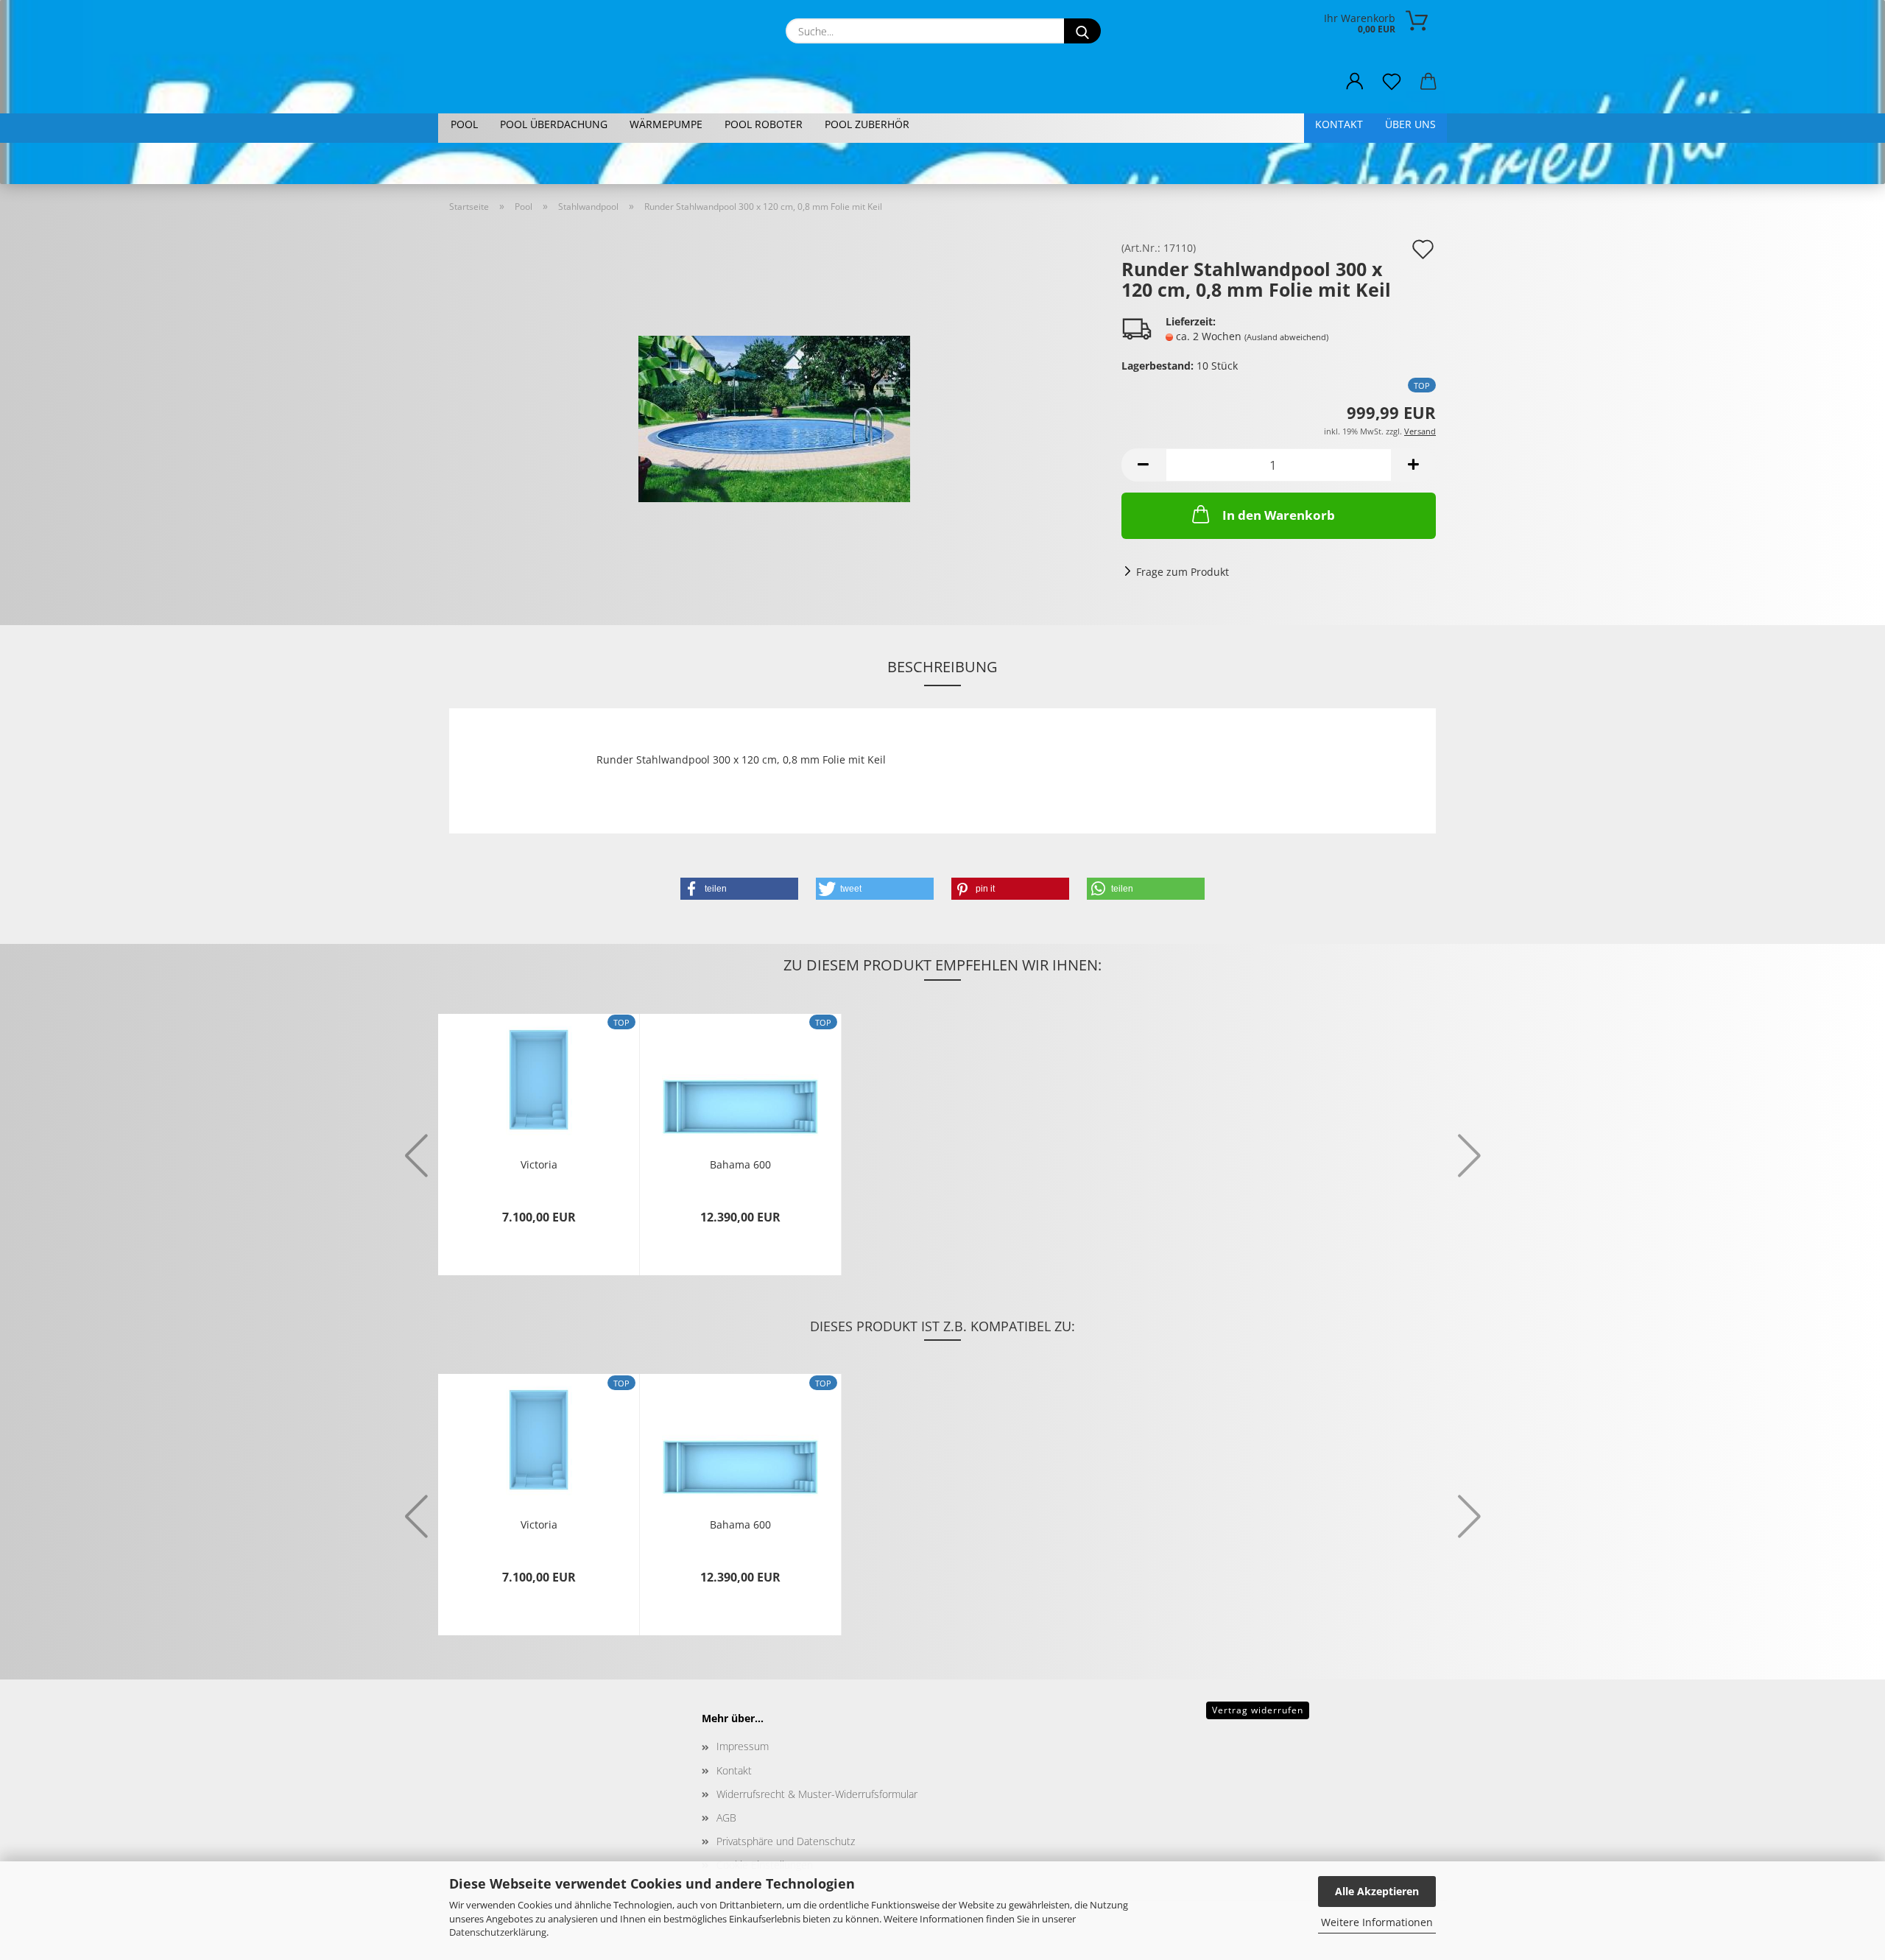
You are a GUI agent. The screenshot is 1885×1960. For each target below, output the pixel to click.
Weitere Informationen (1377, 1922)
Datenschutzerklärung (498, 1932)
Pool (464, 124)
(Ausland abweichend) (1286, 337)
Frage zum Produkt (1183, 572)
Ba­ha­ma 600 (740, 1164)
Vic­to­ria (539, 1164)
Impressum (743, 1746)
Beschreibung (942, 667)
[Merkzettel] (1392, 82)
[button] (1355, 82)
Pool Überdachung (554, 124)
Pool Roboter (764, 124)
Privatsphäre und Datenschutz (786, 1841)
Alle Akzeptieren (1377, 1891)
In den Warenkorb (1279, 515)
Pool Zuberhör (867, 124)
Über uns (1410, 124)
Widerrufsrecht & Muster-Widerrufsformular (817, 1794)
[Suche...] (1082, 31)
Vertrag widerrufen (1258, 1710)
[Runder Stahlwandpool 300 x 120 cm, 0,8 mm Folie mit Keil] (774, 408)
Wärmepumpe (666, 124)
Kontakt (1339, 124)
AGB (726, 1818)
